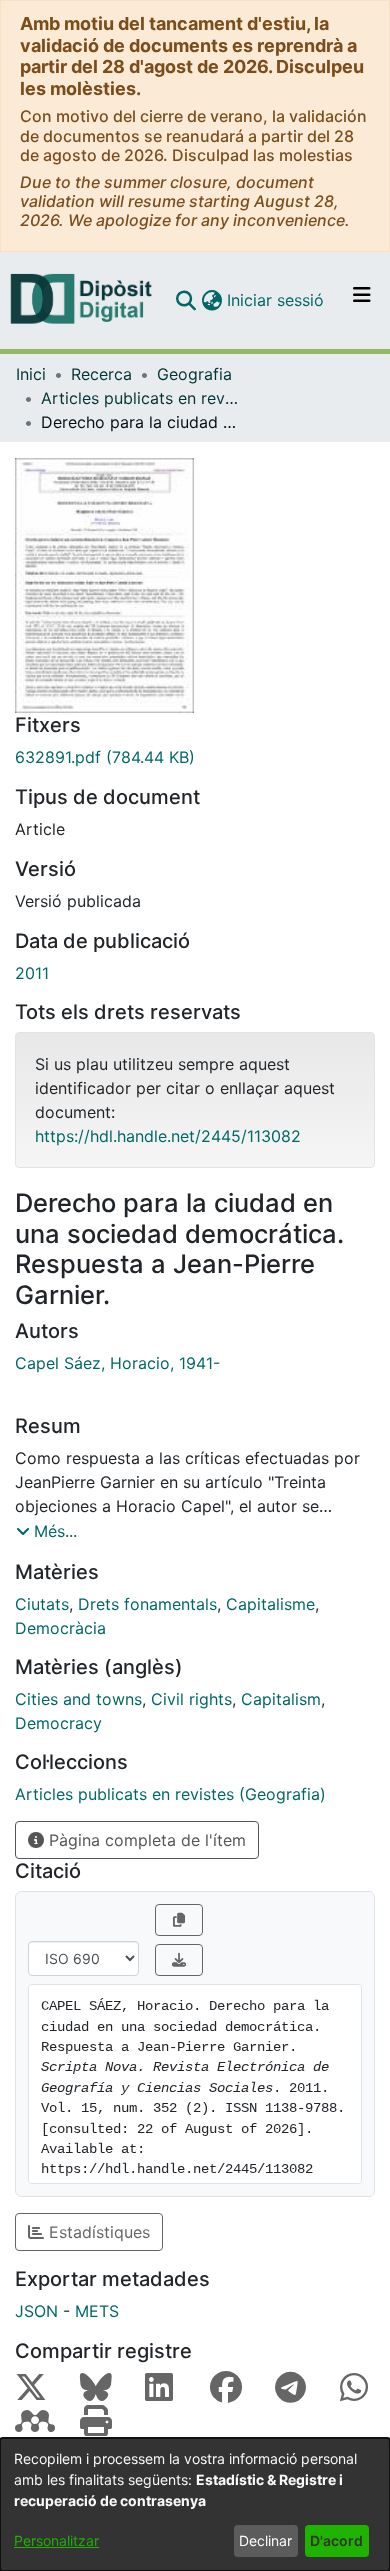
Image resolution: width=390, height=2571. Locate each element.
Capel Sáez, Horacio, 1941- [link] (117, 1363)
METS (97, 2311)
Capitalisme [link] (270, 1604)
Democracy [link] (58, 1723)
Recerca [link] (101, 374)
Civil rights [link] (191, 1699)
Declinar (265, 2540)
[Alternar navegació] (362, 300)
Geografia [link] (194, 374)
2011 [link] (32, 973)
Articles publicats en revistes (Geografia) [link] (141, 398)
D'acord (336, 2540)
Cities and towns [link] (78, 1699)
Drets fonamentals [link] (147, 1604)
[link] (195, 757)
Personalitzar (56, 2540)
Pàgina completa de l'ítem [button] (145, 1840)
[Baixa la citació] (179, 1960)
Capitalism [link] (281, 1699)
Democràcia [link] (60, 1628)
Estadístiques (97, 2232)
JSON (36, 2311)
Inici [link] (31, 374)
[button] (185, 300)
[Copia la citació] (179, 1920)
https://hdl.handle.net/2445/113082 (168, 1136)
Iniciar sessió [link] (276, 300)
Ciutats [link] (42, 1604)
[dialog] (195, 2504)
